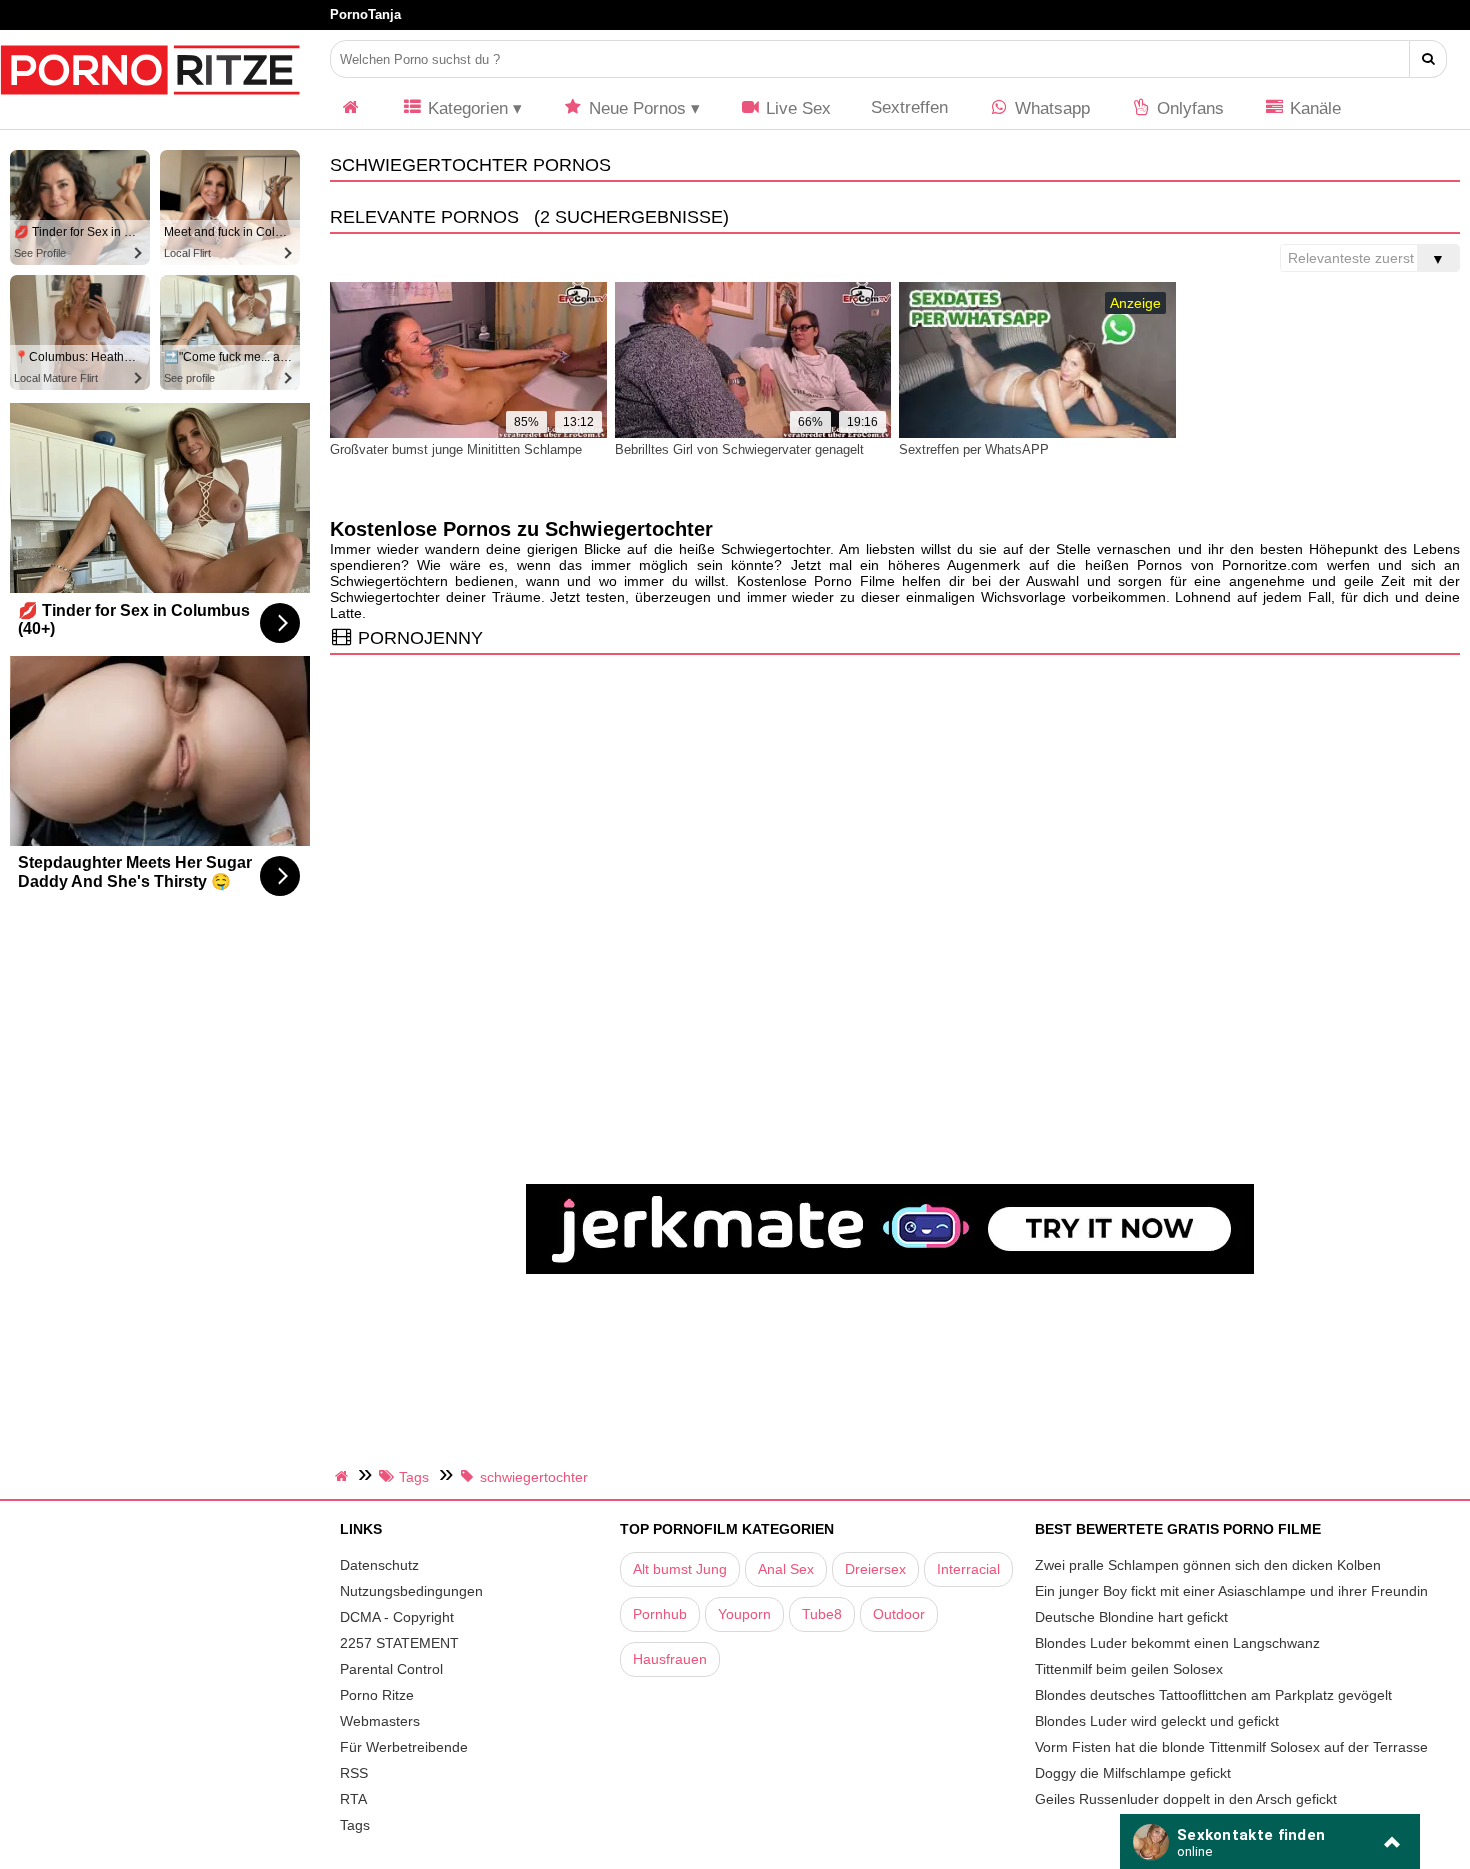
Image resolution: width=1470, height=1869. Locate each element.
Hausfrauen (670, 1659)
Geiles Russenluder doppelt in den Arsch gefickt (1186, 1799)
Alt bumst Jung (680, 1569)
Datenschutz (379, 1565)
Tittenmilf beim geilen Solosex (1129, 1669)
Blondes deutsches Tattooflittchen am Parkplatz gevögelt (1213, 1695)
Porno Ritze (377, 1695)
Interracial (968, 1569)
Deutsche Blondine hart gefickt (1131, 1617)
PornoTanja (365, 14)
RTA (353, 1799)
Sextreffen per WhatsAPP (974, 449)
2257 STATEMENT (399, 1643)
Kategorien (465, 108)
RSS (354, 1773)
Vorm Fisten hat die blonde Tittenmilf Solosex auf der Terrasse (1231, 1747)
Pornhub (660, 1614)
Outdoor (899, 1614)
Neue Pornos (635, 108)
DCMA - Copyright (397, 1617)
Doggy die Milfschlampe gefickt (1133, 1773)
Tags (355, 1825)
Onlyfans (1188, 108)
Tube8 (822, 1614)
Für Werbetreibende (404, 1747)
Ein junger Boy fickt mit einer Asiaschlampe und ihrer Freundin (1231, 1591)
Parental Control (391, 1669)
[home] (344, 1476)
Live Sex (796, 108)
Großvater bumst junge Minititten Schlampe (456, 449)
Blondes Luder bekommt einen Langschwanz (1177, 1643)
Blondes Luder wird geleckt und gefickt (1157, 1721)
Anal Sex (786, 1569)
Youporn (744, 1614)
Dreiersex (875, 1569)
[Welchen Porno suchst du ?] (1428, 59)
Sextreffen (909, 107)
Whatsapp (1050, 108)
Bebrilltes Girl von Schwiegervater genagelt (739, 449)
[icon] (351, 108)
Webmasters (380, 1721)
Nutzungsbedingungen (411, 1591)
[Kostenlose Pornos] (150, 105)
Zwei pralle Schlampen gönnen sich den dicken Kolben (1208, 1565)
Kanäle (1313, 108)
